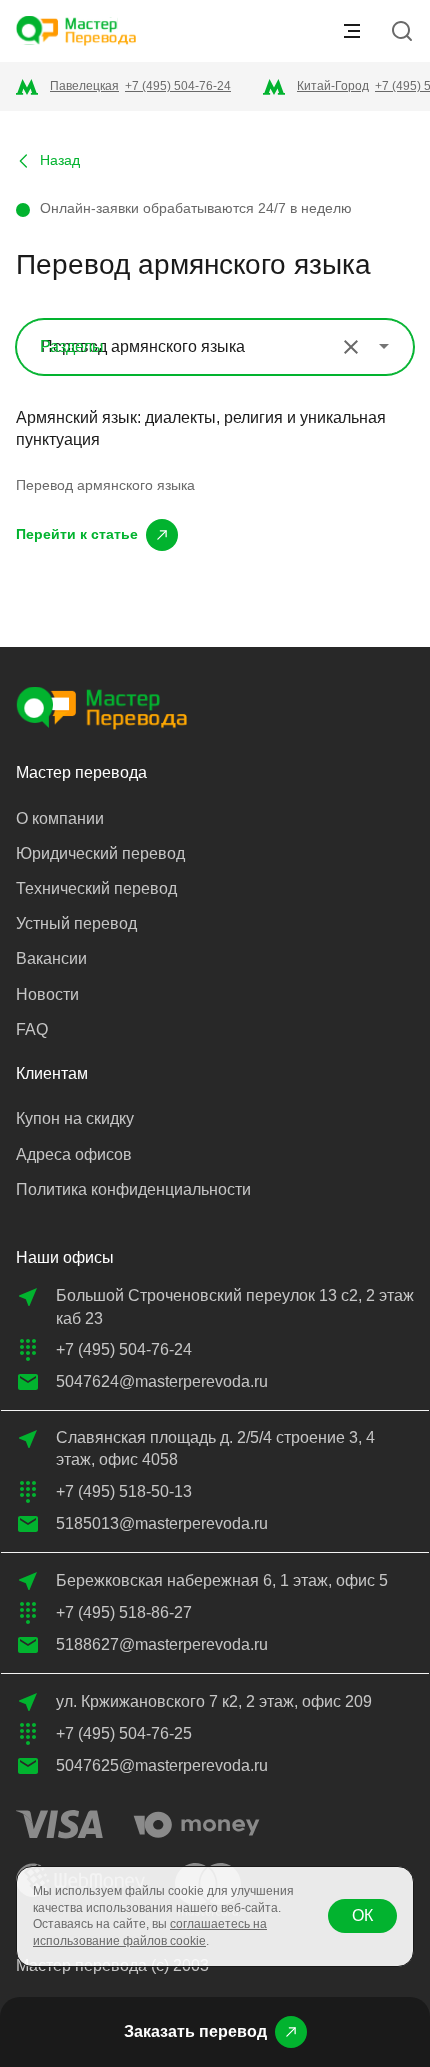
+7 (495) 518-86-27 (124, 1612)
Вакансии (51, 958)
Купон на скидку (75, 1118)
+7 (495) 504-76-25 (124, 1733)
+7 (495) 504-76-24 (178, 86)
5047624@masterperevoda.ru (162, 1381)
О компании (60, 818)
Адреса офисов (74, 1154)
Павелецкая (84, 86)
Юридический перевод (100, 853)
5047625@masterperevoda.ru (162, 1765)
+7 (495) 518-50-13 (124, 1491)
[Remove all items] (351, 347)
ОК (362, 1915)
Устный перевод (76, 923)
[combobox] (215, 347)
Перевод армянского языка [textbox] (143, 346)
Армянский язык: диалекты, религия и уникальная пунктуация (201, 428)
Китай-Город (333, 86)
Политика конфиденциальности (133, 1189)
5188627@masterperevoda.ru (162, 1644)
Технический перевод (96, 888)
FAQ (32, 1029)
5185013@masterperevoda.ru (162, 1523)
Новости (47, 994)
